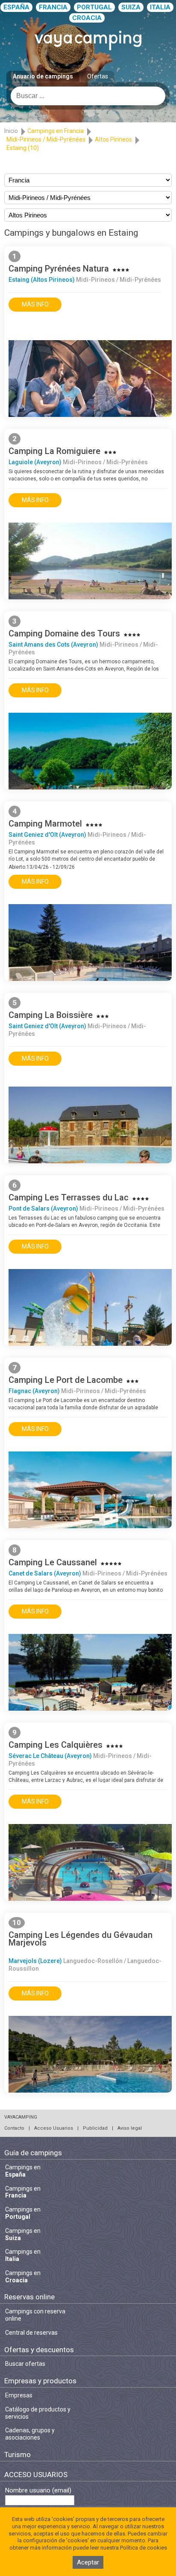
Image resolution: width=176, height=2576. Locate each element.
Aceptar (88, 2562)
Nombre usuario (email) (38, 2491)
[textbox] (88, 96)
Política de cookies (144, 2548)
